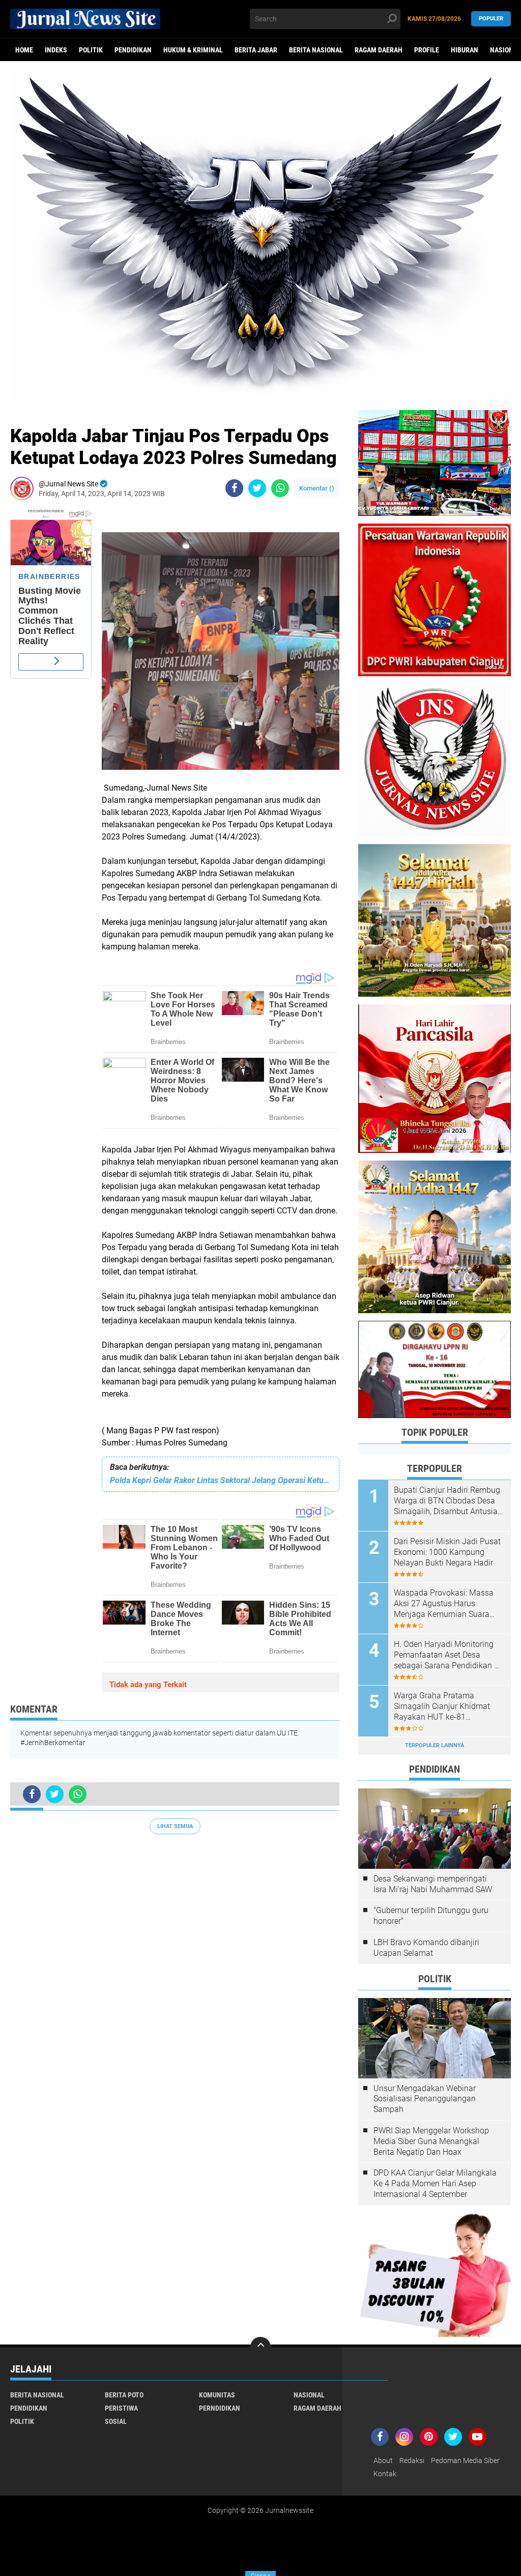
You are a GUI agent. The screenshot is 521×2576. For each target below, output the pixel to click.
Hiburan (465, 50)
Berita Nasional (316, 50)
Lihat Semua (175, 1826)
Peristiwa (121, 2408)
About (383, 2461)
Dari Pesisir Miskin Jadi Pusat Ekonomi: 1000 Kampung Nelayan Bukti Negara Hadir (447, 1552)
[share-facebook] (234, 488)
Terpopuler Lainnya (435, 1745)
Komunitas (217, 2395)
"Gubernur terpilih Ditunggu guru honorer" (431, 1916)
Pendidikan (133, 50)
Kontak (385, 2474)
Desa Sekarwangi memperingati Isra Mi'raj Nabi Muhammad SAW (433, 1884)
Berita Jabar (256, 50)
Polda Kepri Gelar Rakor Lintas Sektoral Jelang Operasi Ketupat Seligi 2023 (221, 1480)
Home (24, 50)
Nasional (309, 2395)
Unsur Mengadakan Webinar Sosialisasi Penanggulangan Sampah (425, 2099)
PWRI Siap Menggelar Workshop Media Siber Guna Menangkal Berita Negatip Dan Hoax (431, 2141)
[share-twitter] (257, 488)
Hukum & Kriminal (193, 50)
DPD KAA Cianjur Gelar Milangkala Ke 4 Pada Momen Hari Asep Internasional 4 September (435, 2183)
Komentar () (317, 488)
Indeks (56, 50)
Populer (491, 19)
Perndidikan (220, 2408)
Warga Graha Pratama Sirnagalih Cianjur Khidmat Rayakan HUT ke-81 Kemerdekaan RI (442, 1706)
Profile (427, 50)
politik (91, 50)
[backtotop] (260, 2347)
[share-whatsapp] (280, 488)
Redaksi (412, 2461)
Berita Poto (124, 2395)
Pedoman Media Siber (465, 2461)
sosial (116, 2421)
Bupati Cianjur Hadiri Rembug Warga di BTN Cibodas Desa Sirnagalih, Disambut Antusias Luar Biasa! (448, 1501)
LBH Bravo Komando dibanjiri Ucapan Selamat (426, 1948)
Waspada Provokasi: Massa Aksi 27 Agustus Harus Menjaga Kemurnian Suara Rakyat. (444, 1604)
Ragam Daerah (379, 50)
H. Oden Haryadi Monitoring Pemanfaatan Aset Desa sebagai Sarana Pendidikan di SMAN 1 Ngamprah (447, 1655)
